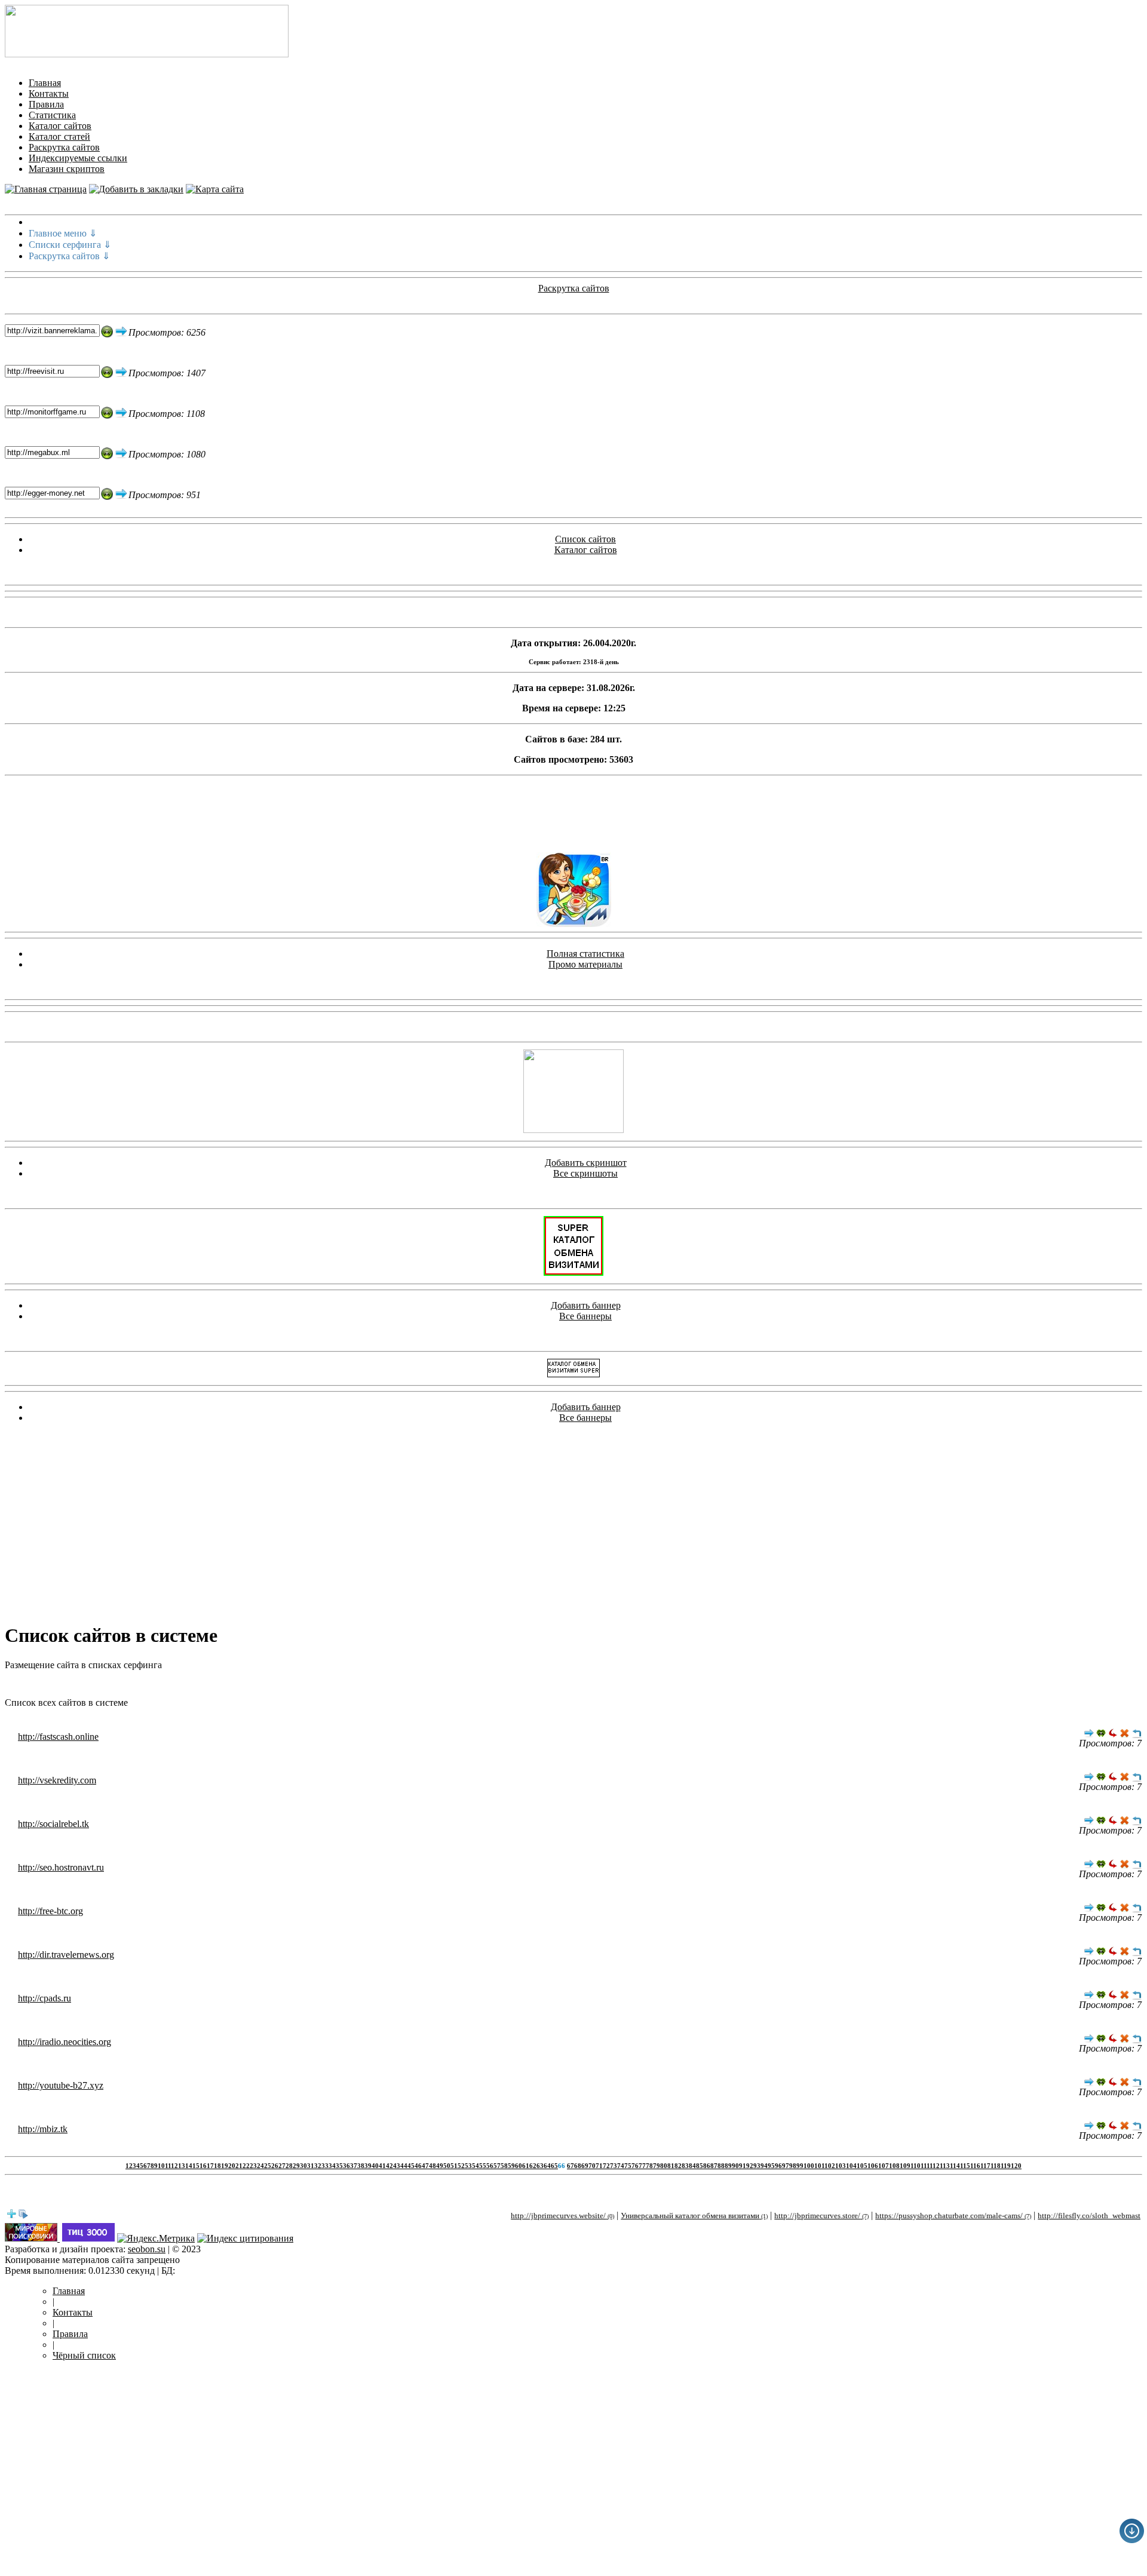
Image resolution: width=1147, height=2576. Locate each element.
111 (925, 2166)
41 (382, 2166)
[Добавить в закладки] (136, 189)
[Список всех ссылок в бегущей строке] (23, 2216)
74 (621, 2166)
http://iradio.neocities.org (65, 2042)
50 (447, 2166)
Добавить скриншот (586, 1163)
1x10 (513, 1685)
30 (303, 2166)
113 (945, 2166)
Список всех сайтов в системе (66, 1703)
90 (735, 2166)
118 (996, 2166)
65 (554, 2166)
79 (657, 2166)
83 (685, 2166)
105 (862, 2166)
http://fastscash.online (58, 1737)
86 (707, 2166)
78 (649, 2166)
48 (433, 2166)
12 (174, 2166)
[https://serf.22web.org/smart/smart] (573, 1272)
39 (368, 2166)
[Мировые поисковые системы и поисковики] (32, 2238)
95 (771, 2166)
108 (894, 2166)
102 (830, 2166)
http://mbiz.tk (43, 2129)
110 (916, 2166)
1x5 (493, 1685)
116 (975, 2166)
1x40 (620, 1685)
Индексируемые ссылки (78, 158)
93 (757, 2166)
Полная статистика (585, 954)
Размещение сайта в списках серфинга (83, 1665)
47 (425, 2166)
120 (1016, 2166)
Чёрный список (84, 2355)
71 (599, 2166)
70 (592, 2166)
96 (778, 2166)
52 (461, 2166)
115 (965, 2166)
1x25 (577, 1685)
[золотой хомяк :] (573, 1130)
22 (246, 2166)
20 (232, 2166)
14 (189, 2166)
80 (664, 2166)
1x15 (534, 1685)
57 (497, 2166)
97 (786, 2166)
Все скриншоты (585, 1173)
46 (418, 2166)
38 (361, 2166)
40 (375, 2166)
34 (332, 2166)
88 (721, 2166)
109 (905, 2166)
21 (239, 2166)
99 (800, 2166)
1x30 (599, 1685)
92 (750, 2166)
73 (614, 2166)
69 (585, 2166)
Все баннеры (585, 1316)
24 (260, 2166)
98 (793, 2166)
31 (311, 2166)
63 (540, 2166)
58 (504, 2166)
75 (628, 2166)
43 (397, 2166)
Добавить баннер (586, 1305)
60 (519, 2166)
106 (873, 2166)
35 (339, 2166)
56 (490, 2166)
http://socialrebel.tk (53, 1824)
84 (692, 2166)
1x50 (642, 1685)
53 (468, 2166)
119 (1006, 2166)
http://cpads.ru (45, 1998)
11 (168, 2166)
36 (346, 2166)
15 (196, 2166)
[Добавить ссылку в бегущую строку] (11, 2216)
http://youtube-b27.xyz (61, 2085)
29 (296, 2166)
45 (411, 2166)
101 (819, 2166)
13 (182, 2166)
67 (571, 2166)
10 (161, 2166)
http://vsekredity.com (57, 1780)
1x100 (665, 1685)
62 (533, 2166)
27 (282, 2166)
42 (390, 2166)
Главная (45, 83)
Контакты (49, 93)
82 (678, 2166)
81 (671, 2166)
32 (318, 2166)
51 (454, 2166)
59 (511, 2166)
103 (841, 2166)
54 (476, 2166)
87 (714, 2166)
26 (275, 2166)
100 (809, 2166)
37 (354, 2166)
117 (985, 2166)
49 (440, 2166)
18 (217, 2166)
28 (289, 2166)
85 (700, 2166)
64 (547, 2166)
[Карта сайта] (215, 189)
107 (884, 2166)
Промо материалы (585, 964)
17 (210, 2166)
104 (851, 2166)
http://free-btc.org (50, 1911)
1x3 (477, 1685)
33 (325, 2166)
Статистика (52, 115)
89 (728, 2166)
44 (404, 2166)
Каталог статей (59, 136)
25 (268, 2166)
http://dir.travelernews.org (66, 1955)
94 (764, 2166)
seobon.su (147, 2249)
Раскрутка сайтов (64, 147)
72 (606, 2166)
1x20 (556, 1685)
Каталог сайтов (60, 126)
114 (955, 2166)
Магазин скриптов (67, 169)
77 (642, 2166)
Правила (46, 104)
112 (935, 2166)
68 (578, 2166)
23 (253, 2166)
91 (743, 2166)
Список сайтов (585, 539)
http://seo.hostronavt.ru (61, 1867)
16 (203, 2166)
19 (225, 2166)
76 (635, 2166)
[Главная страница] (46, 189)
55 (483, 2166)
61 (526, 2166)
